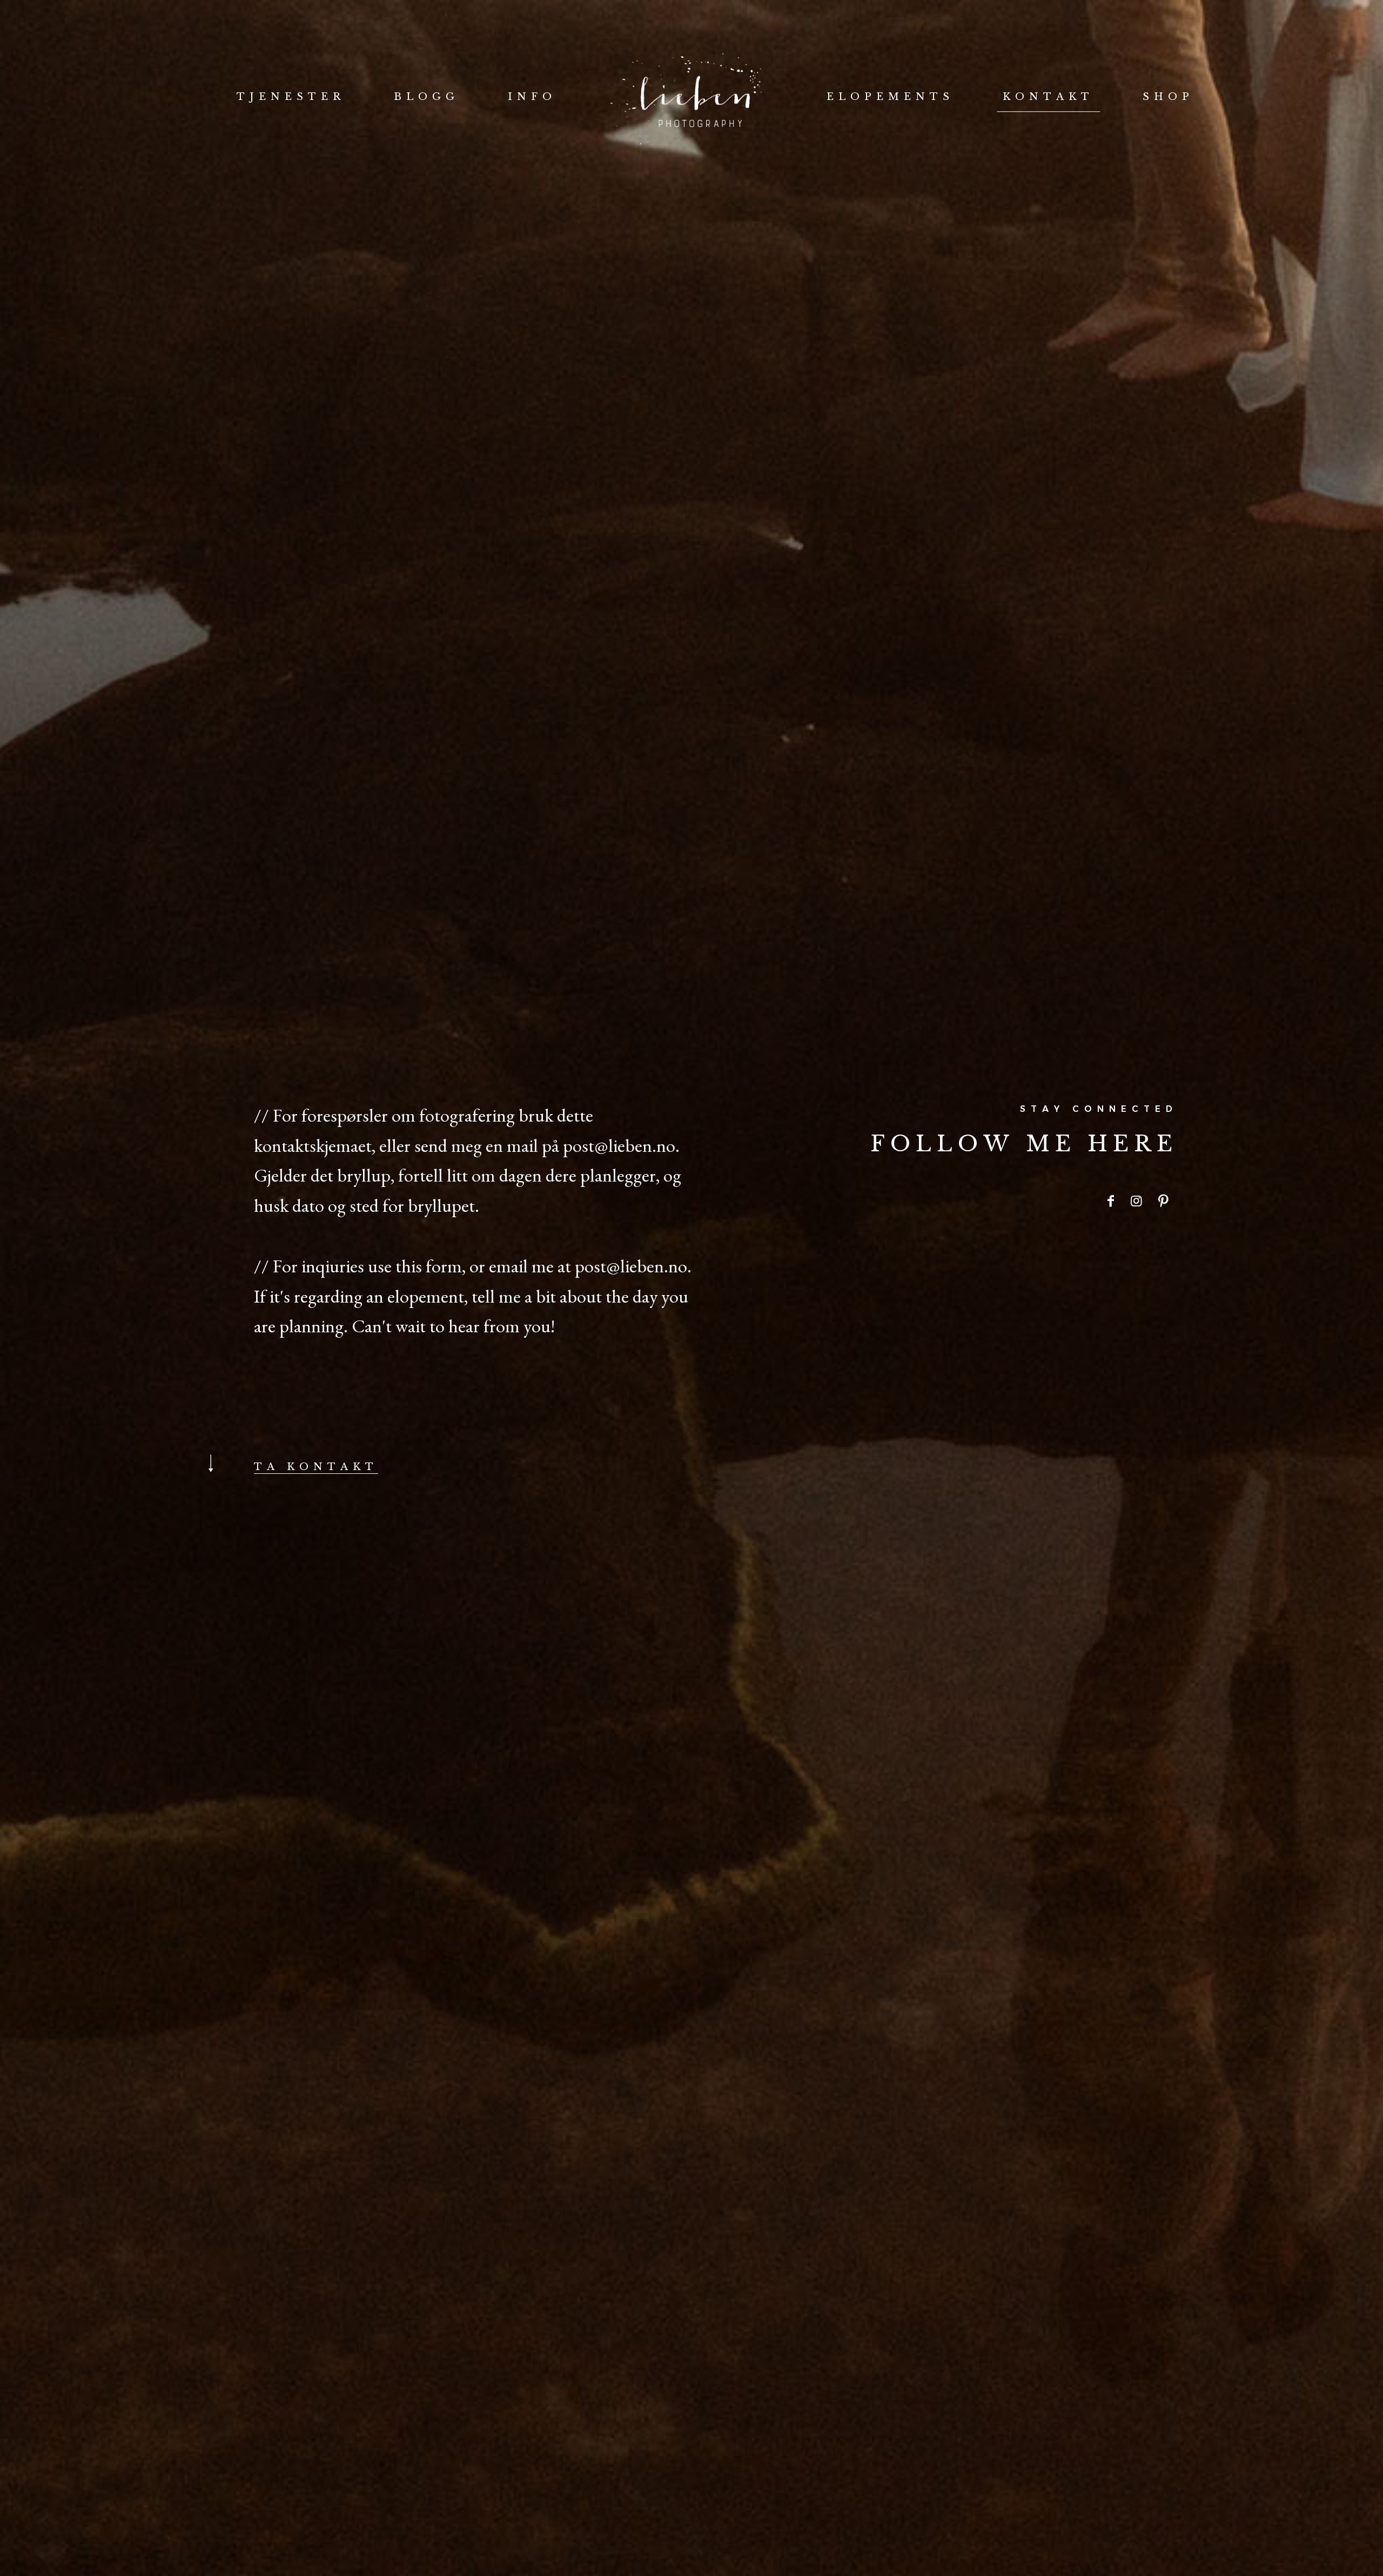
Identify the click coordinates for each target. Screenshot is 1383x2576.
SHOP (1168, 97)
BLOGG (427, 97)
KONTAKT (1048, 97)
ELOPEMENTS (890, 97)
